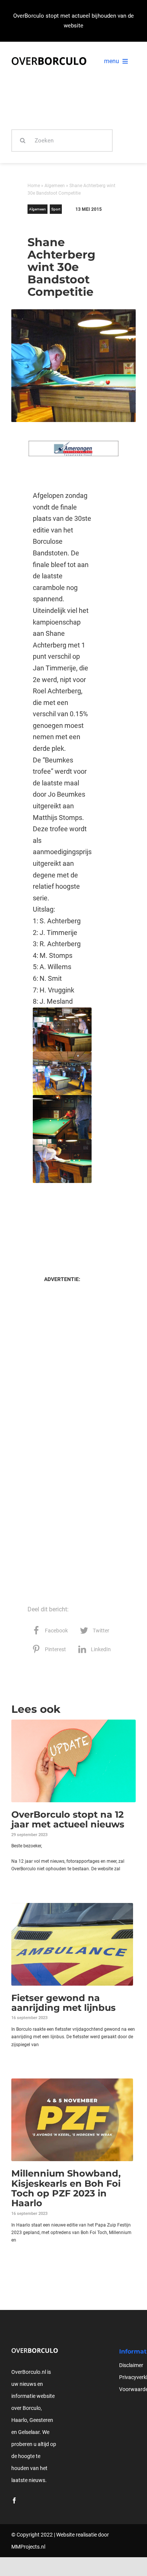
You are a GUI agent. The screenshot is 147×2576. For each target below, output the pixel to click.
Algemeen (55, 186)
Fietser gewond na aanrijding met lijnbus (64, 2003)
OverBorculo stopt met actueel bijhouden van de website (73, 21)
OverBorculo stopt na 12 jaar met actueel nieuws (68, 1819)
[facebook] (14, 2500)
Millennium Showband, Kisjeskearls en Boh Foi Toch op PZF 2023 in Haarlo (66, 2188)
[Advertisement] (62, 1221)
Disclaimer (131, 2365)
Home (34, 186)
